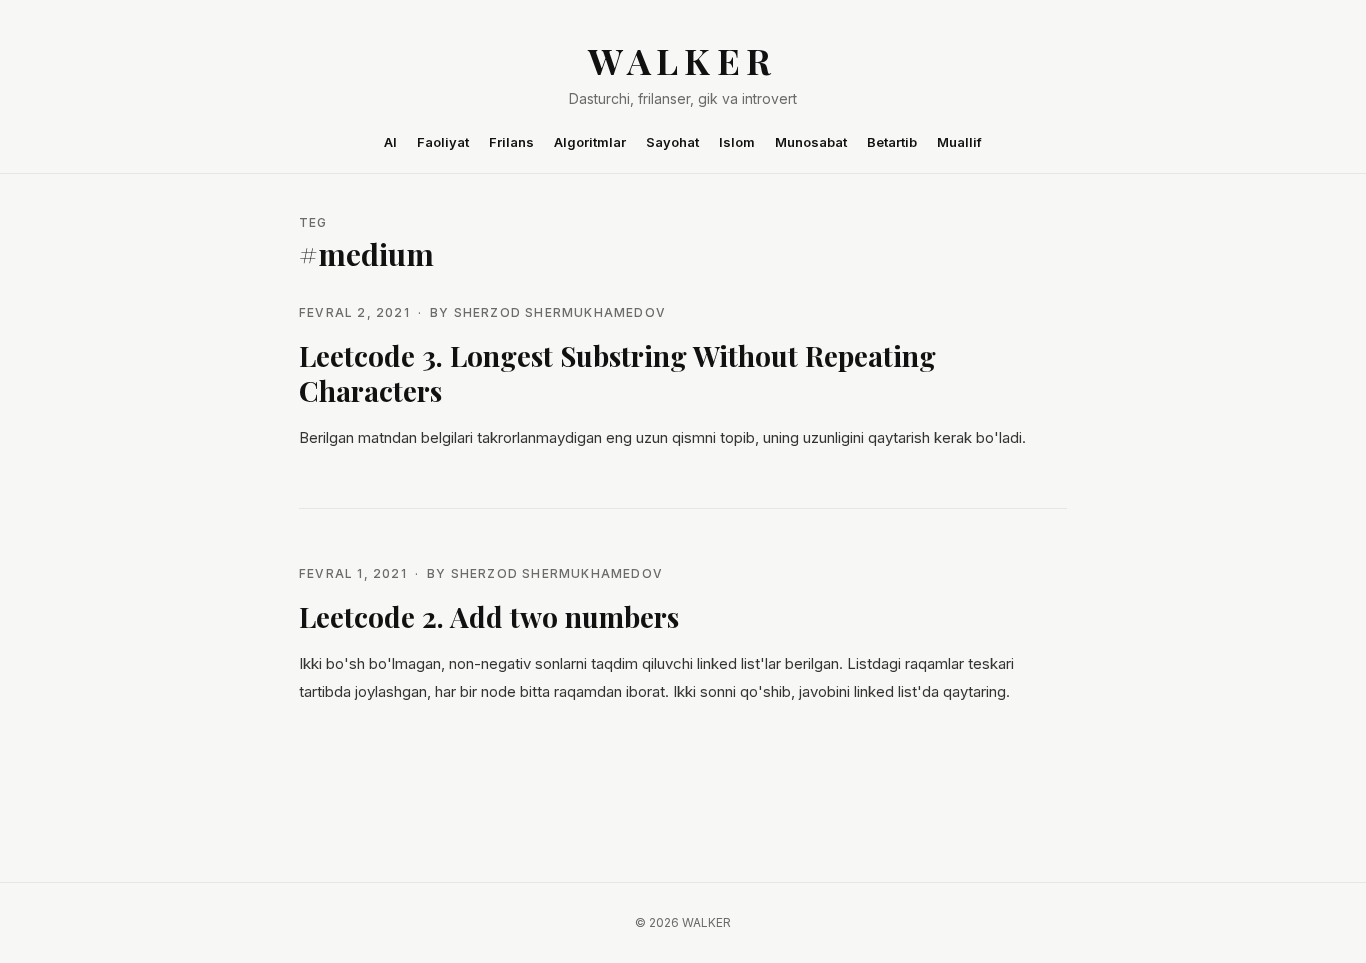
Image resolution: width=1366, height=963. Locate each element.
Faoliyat (443, 142)
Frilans (511, 142)
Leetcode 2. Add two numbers (489, 616)
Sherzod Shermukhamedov (560, 312)
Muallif (959, 142)
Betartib (892, 142)
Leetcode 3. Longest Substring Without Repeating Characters (617, 373)
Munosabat (811, 142)
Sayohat (672, 142)
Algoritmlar (590, 142)
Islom (737, 142)
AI (390, 142)
